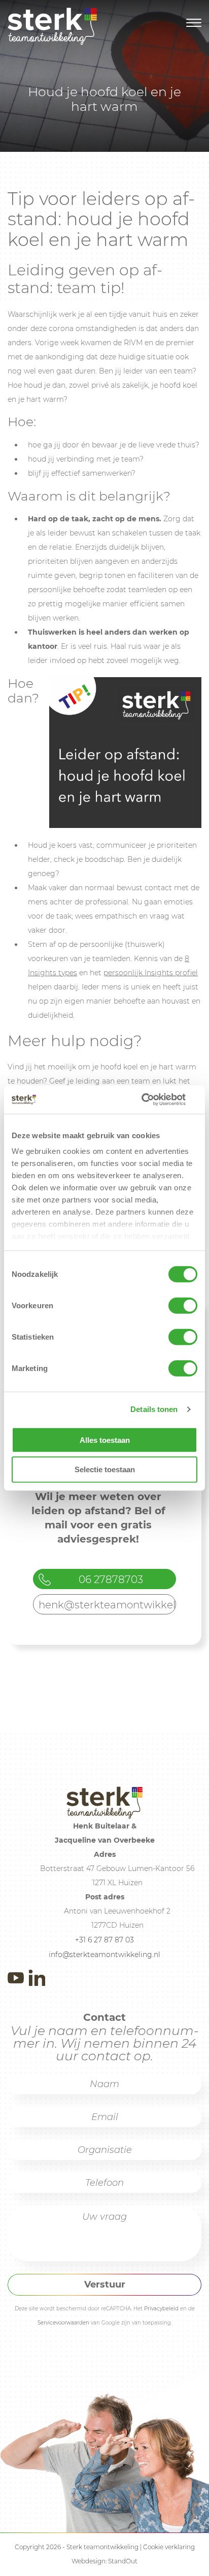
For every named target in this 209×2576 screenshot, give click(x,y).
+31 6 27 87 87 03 (104, 1940)
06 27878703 (111, 1580)
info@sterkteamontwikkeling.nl (104, 1955)
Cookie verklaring (169, 2547)
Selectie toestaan (105, 1469)
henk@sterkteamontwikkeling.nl (107, 1605)
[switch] (183, 1305)
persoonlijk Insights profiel (151, 973)
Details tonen (154, 1409)
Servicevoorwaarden (63, 2323)
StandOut (123, 2561)
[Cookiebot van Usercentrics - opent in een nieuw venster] (153, 1100)
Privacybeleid (161, 2309)
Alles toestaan (105, 1440)
